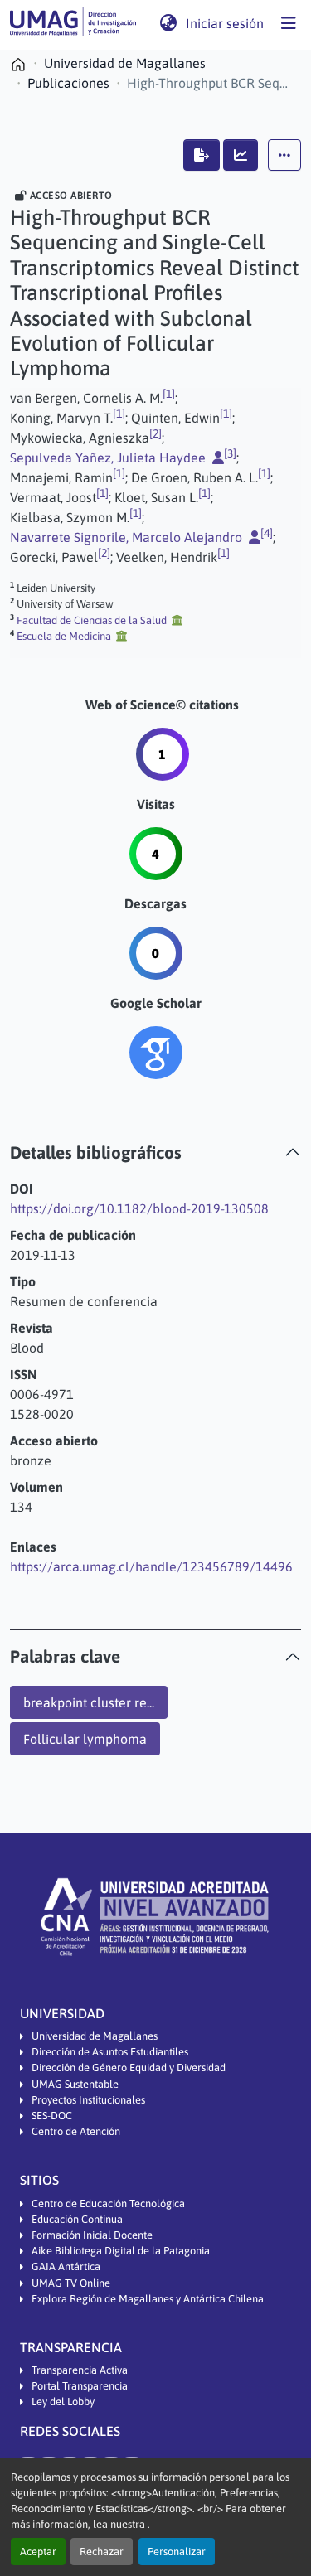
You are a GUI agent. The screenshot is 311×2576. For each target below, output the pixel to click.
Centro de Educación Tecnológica (108, 2203)
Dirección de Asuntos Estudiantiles (110, 2052)
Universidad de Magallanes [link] (125, 63)
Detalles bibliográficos (96, 1152)
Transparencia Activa (80, 2370)
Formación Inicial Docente (92, 2235)
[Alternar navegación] (289, 23)
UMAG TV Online (71, 2283)
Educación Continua (77, 2219)
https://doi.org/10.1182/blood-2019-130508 (139, 1208)
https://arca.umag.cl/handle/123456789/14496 (151, 1566)
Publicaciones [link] (68, 83)
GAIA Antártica (66, 2266)
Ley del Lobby (63, 2402)
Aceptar (38, 2552)
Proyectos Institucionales (88, 2100)
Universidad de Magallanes (95, 2036)
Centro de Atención (76, 2131)
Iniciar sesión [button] (226, 23)
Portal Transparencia (80, 2386)
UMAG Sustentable (75, 2084)
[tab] (155, 1152)
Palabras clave (65, 1656)
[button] (73, 23)
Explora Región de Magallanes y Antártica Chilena (148, 2299)
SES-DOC (52, 2116)
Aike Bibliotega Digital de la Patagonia (121, 2251)
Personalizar (177, 2552)
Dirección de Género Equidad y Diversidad (129, 2068)
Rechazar (102, 2552)
